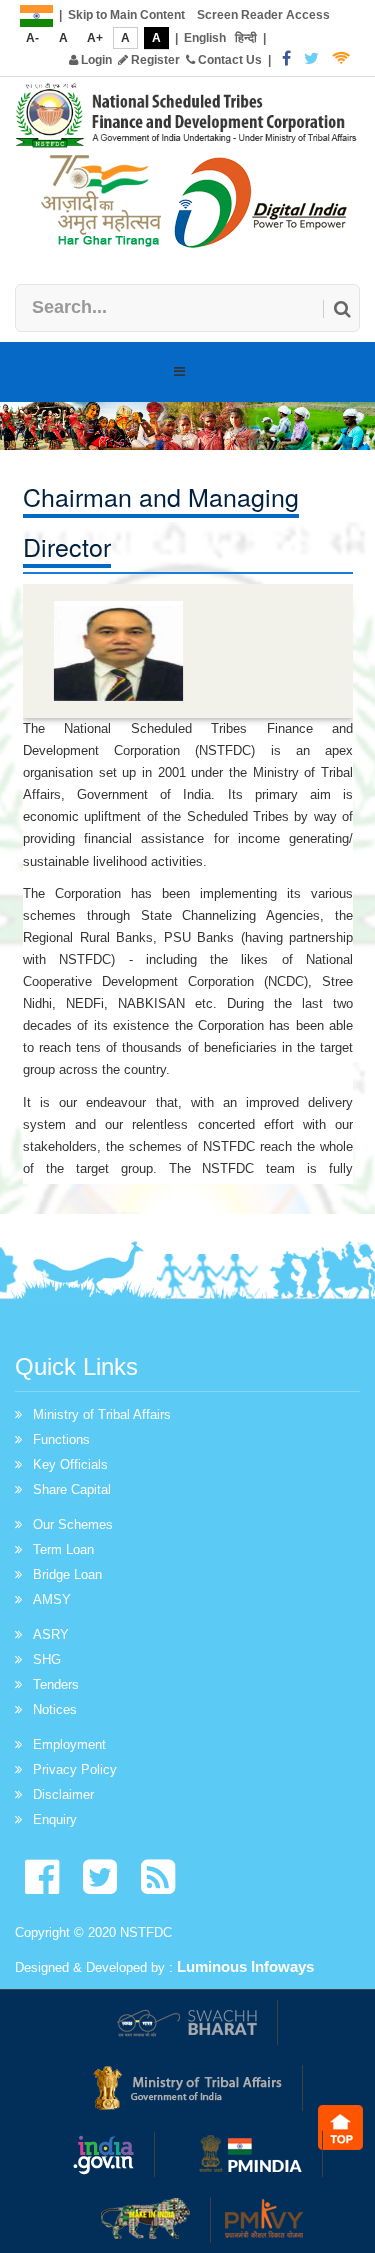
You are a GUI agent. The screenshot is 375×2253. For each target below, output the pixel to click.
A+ (95, 38)
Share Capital (72, 1489)
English (205, 38)
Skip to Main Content (126, 15)
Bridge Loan (67, 1574)
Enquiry (55, 1819)
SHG (47, 1659)
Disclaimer (63, 1794)
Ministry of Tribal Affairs (102, 1414)
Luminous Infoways (245, 1966)
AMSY (52, 1599)
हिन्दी (246, 38)
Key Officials (70, 1464)
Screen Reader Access (263, 15)
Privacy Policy (75, 1769)
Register (154, 60)
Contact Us (228, 60)
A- (32, 38)
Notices (55, 1709)
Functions (61, 1439)
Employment (69, 1744)
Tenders (56, 1684)
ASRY (51, 1634)
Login (95, 60)
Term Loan (63, 1549)
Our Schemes (73, 1524)
